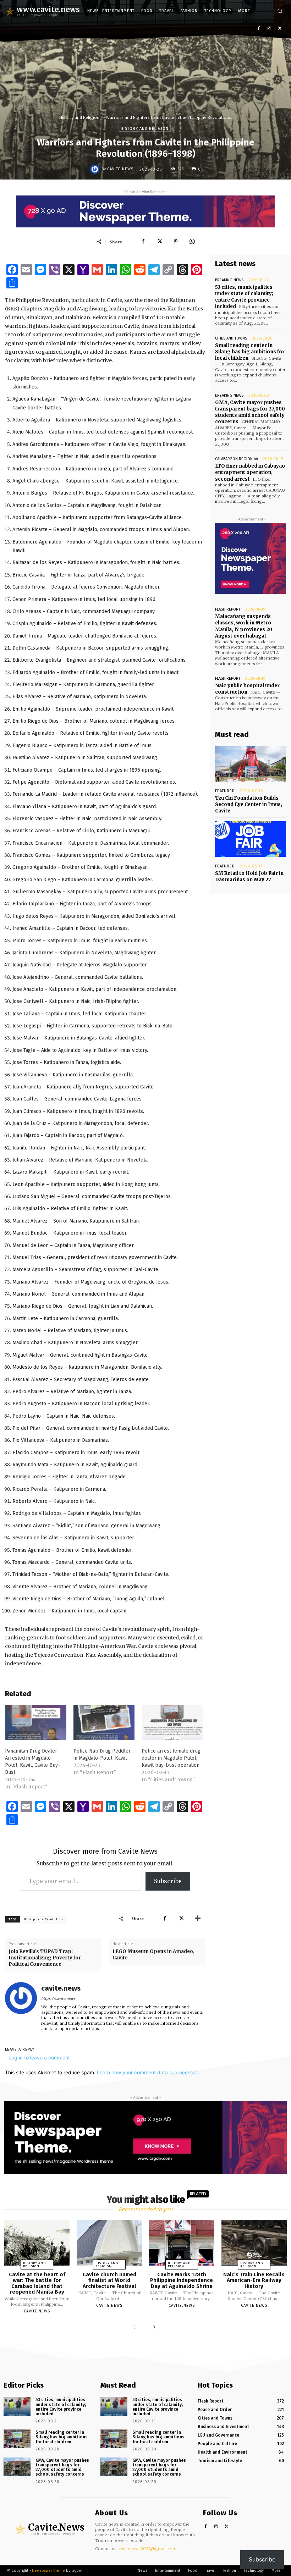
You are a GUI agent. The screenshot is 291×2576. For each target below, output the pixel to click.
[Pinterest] (176, 242)
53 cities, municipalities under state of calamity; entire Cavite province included (244, 297)
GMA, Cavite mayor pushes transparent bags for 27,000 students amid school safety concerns (250, 412)
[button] (280, 11)
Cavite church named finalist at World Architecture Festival (109, 2280)
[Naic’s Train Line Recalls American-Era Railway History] (254, 2243)
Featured (225, 791)
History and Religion (79, 117)
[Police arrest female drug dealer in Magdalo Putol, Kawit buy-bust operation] (172, 1723)
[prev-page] (136, 2328)
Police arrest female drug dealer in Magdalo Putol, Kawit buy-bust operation (171, 1758)
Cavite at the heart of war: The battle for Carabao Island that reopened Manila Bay (37, 2283)
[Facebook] (259, 29)
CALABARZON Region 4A (237, 459)
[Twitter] (280, 29)
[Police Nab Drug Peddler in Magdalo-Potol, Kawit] (104, 1723)
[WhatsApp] (192, 242)
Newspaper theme (48, 2571)
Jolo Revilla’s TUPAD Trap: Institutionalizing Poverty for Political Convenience (45, 1958)
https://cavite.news (58, 1999)
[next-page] (153, 2328)
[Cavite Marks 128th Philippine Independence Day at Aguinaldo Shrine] (182, 2243)
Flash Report (228, 609)
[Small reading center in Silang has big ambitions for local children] (17, 2439)
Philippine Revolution (44, 1919)
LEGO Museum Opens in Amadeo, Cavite (153, 1955)
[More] (198, 1918)
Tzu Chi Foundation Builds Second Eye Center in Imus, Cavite (249, 804)
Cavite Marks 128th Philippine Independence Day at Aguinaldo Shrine (182, 2280)
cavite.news (120, 169)
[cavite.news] (96, 169)
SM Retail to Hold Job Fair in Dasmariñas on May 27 (249, 876)
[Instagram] (269, 29)
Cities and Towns (231, 338)
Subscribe (168, 1881)
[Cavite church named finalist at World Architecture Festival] (109, 2243)
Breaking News (229, 280)
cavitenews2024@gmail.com (147, 2549)
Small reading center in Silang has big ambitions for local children (250, 352)
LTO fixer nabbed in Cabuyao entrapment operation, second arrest (250, 472)
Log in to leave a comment (39, 2058)
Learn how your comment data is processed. (149, 2072)
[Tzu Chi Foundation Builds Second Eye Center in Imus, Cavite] (251, 764)
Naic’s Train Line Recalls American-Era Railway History (254, 2280)
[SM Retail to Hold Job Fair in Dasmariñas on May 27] (251, 839)
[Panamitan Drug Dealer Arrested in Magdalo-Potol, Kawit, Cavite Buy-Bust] (36, 1723)
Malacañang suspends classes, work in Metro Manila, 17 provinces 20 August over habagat (244, 626)
